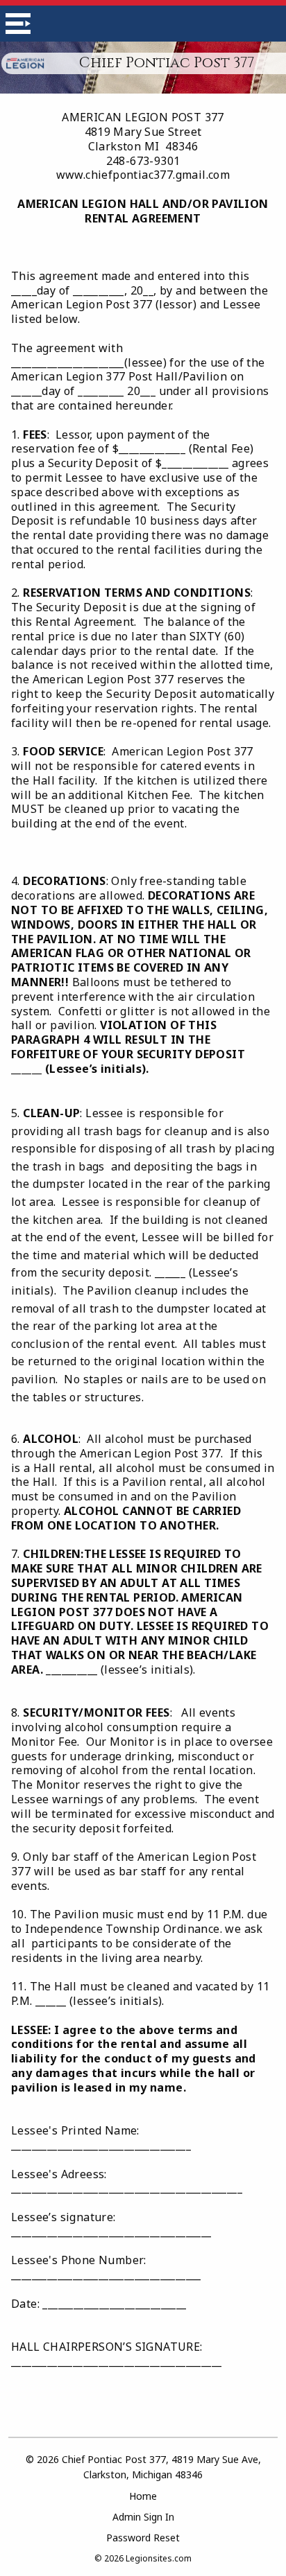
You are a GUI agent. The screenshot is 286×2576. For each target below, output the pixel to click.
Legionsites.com (159, 2558)
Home (143, 2496)
